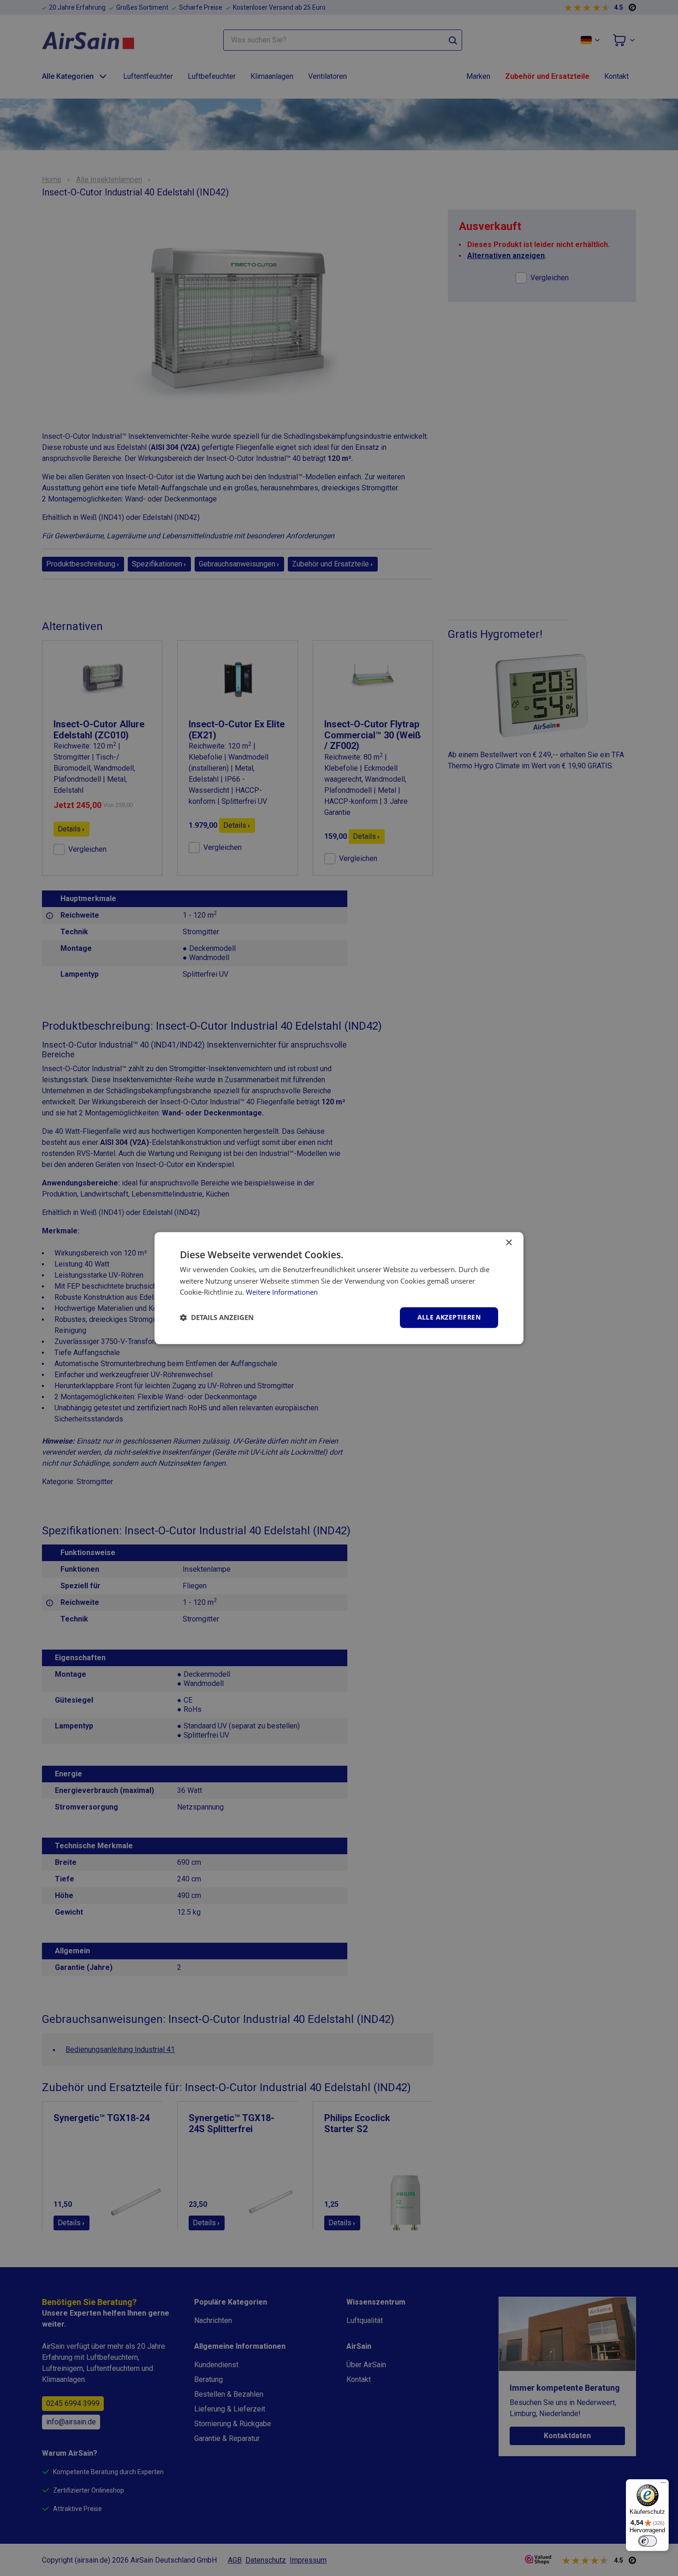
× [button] (508, 1243)
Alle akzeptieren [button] (449, 1317)
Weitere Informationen (282, 1292)
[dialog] (339, 1288)
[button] (217, 1318)
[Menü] (663, 2485)
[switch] (648, 2541)
